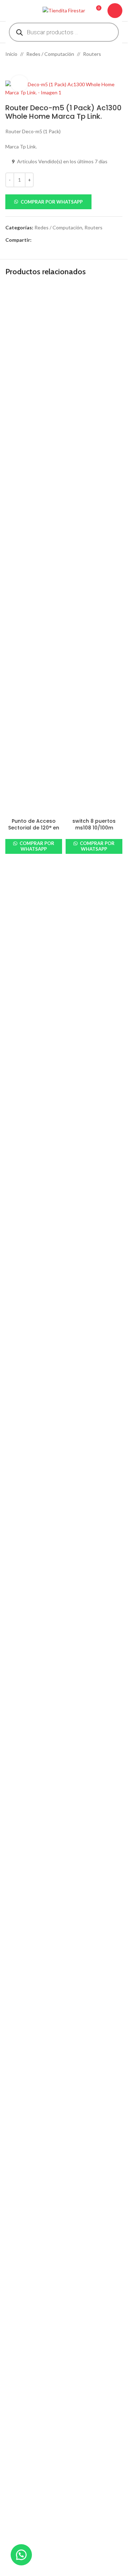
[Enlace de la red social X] (44, 240)
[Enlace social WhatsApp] (61, 240)
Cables (13, 2485)
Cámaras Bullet (22, 2497)
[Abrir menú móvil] (8, 11)
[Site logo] (64, 10)
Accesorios (18, 2473)
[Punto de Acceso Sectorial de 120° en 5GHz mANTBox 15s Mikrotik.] (34, 550)
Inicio (11, 54)
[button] (64, 202)
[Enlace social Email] (53, 240)
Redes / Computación (50, 54)
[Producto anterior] (10, 69)
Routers (92, 54)
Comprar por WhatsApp (52, 202)
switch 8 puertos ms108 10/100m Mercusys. (94, 828)
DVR (10, 2509)
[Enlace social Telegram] (70, 240)
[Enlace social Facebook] (36, 240)
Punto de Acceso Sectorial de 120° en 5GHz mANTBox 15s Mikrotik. (34, 831)
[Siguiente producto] (27, 69)
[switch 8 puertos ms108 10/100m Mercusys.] (94, 550)
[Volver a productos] (18, 69)
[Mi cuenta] (115, 11)
